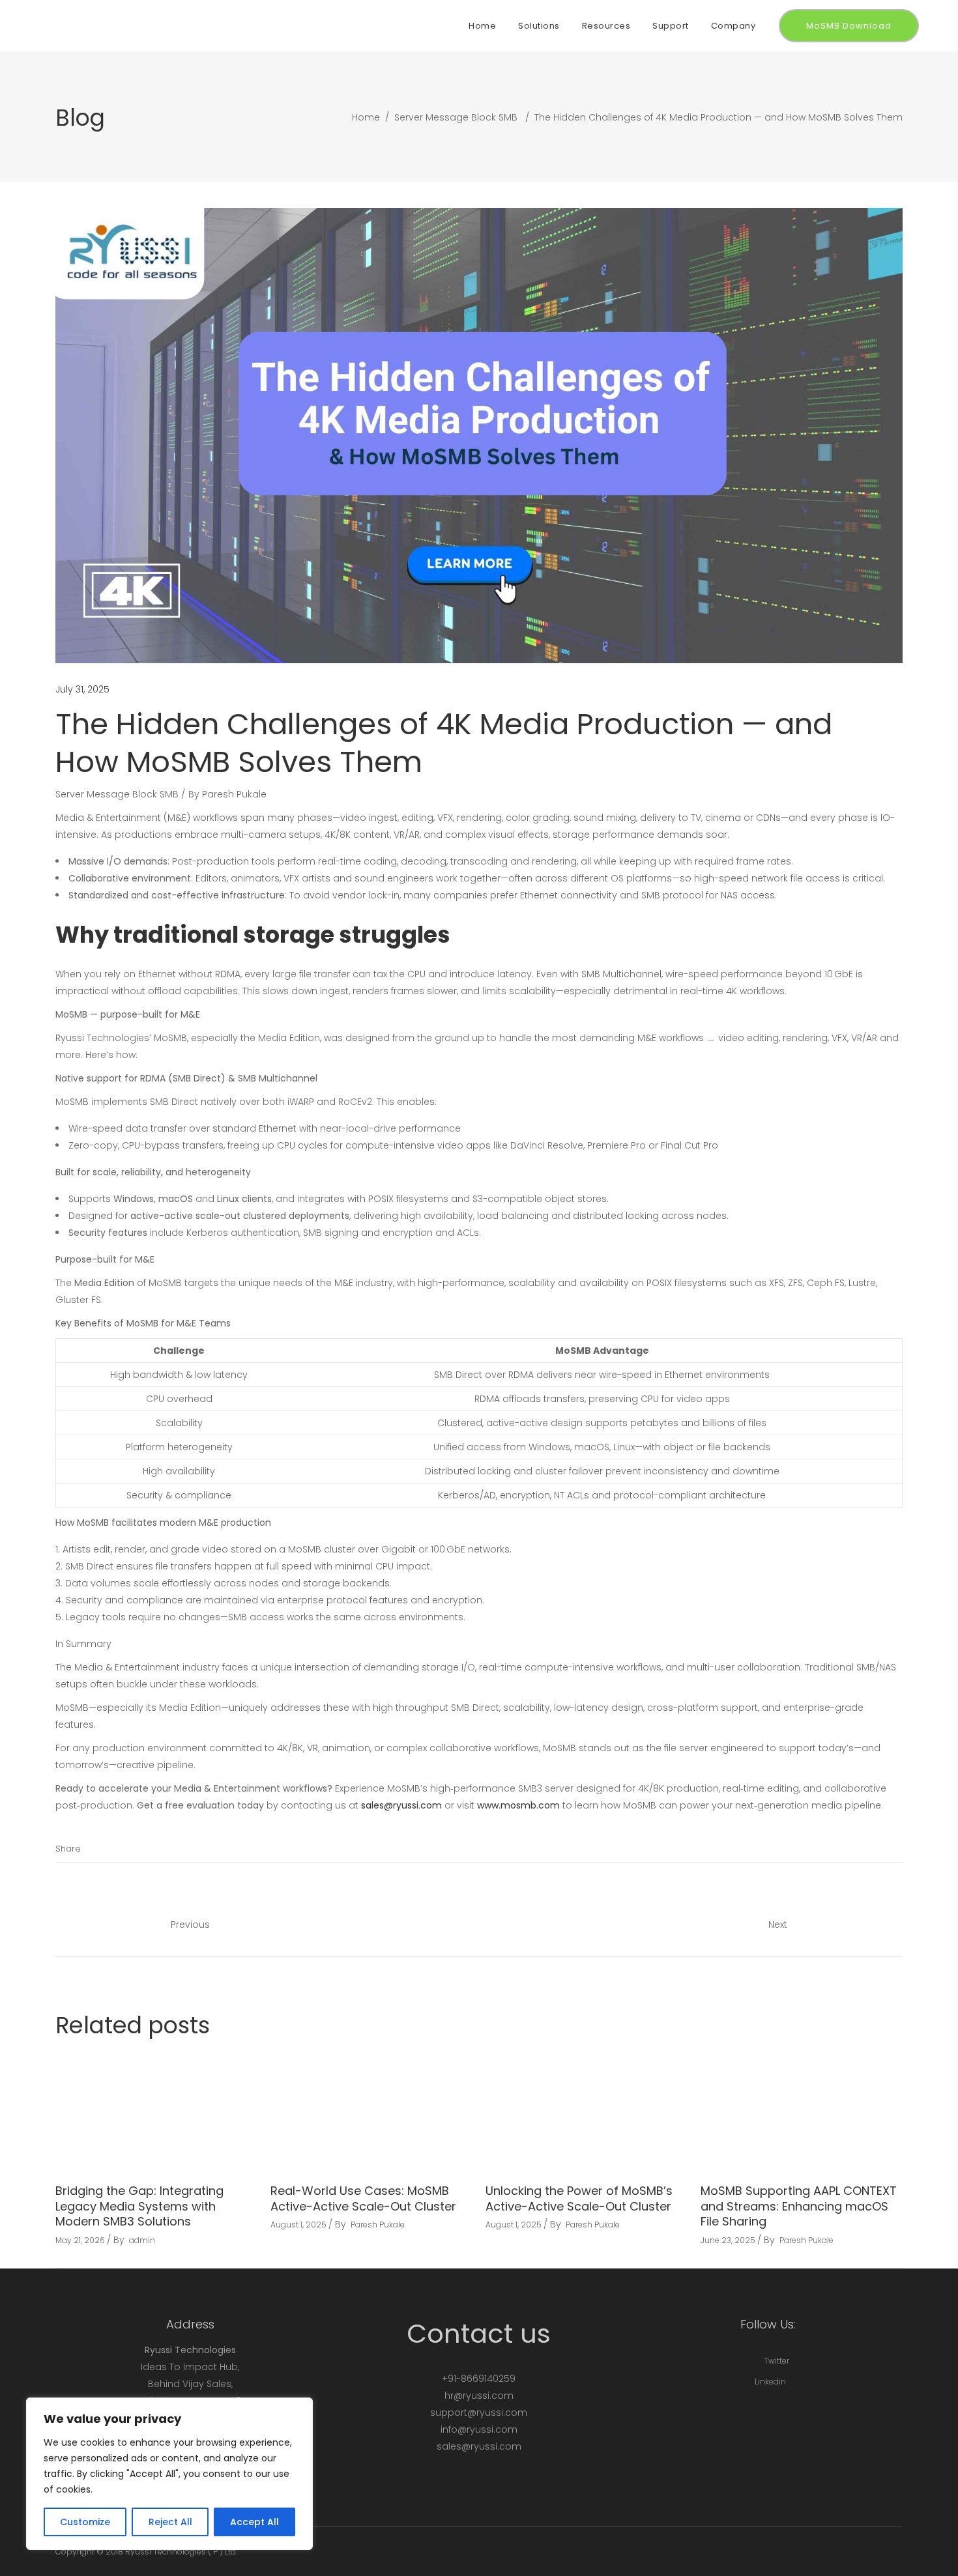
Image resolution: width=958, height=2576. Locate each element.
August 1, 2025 (298, 2225)
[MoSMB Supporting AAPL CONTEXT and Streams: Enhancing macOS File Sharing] (802, 2113)
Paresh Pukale (234, 794)
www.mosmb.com (518, 1805)
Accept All (254, 2522)
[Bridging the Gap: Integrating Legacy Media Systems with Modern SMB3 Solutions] (156, 2113)
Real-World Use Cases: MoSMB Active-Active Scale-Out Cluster (363, 2198)
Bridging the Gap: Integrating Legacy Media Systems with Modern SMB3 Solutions (139, 2206)
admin (142, 2240)
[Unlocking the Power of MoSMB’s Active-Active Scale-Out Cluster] (587, 2113)
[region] (169, 2474)
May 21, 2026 (80, 2240)
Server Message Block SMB (456, 117)
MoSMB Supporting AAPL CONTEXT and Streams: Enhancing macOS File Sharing (799, 2206)
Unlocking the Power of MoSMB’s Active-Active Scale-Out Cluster (579, 2198)
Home (366, 117)
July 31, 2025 (82, 689)
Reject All (170, 2522)
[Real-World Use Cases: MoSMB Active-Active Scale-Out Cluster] (371, 2113)
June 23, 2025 (728, 2240)
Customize (85, 2522)
